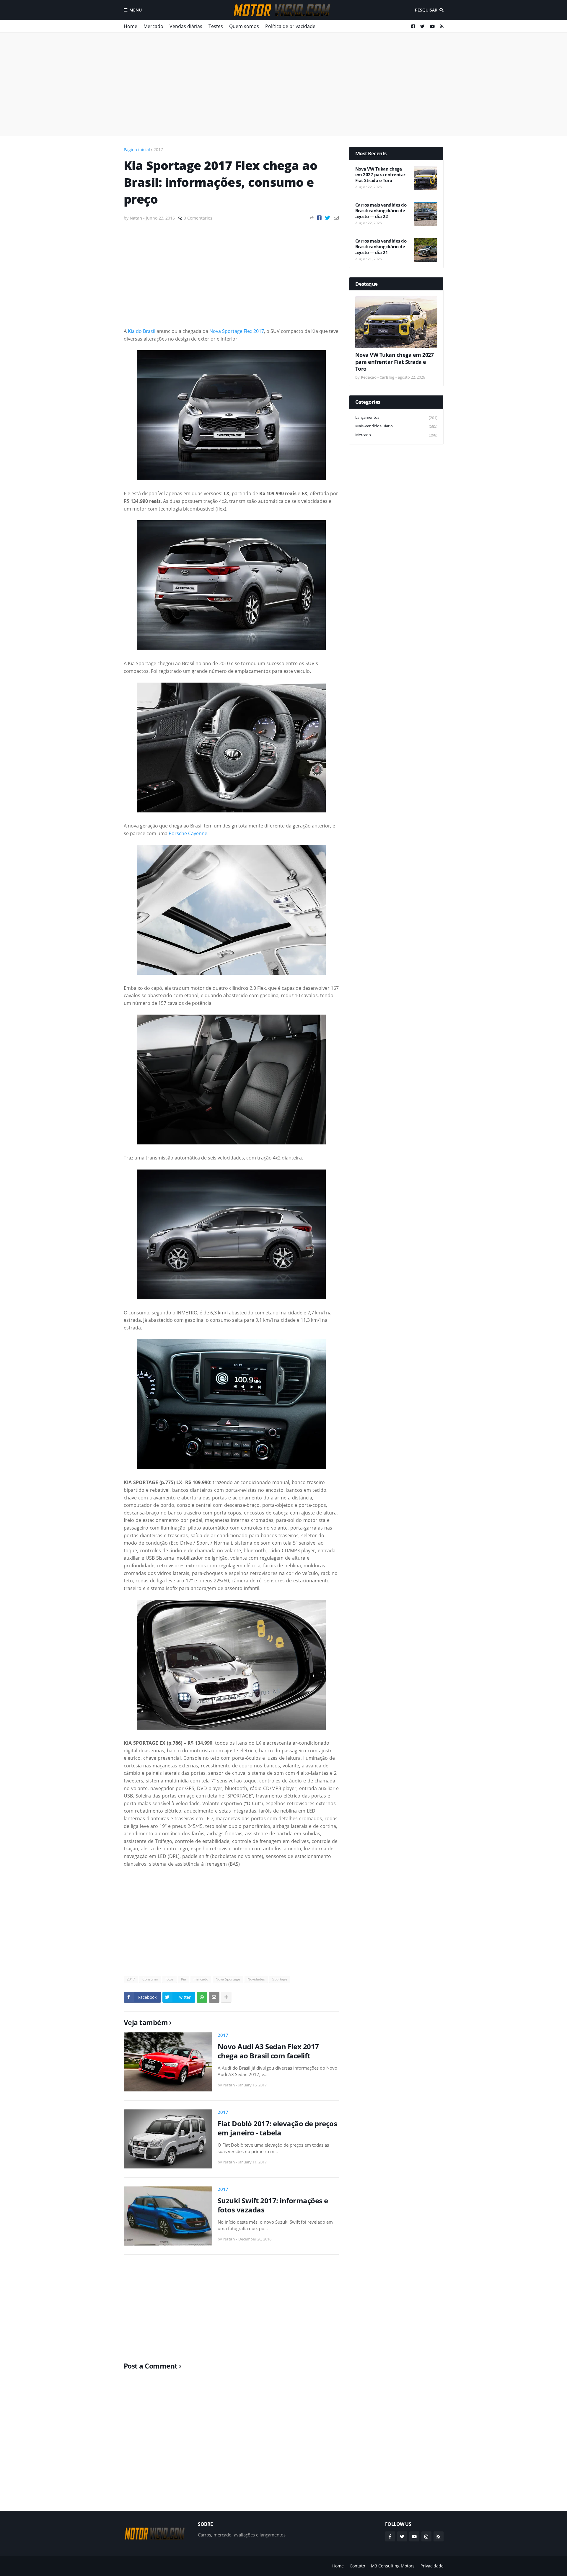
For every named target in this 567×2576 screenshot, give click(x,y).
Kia (184, 1979)
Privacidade (432, 2566)
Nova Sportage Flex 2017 (237, 331)
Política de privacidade (290, 26)
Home (131, 26)
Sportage (280, 1979)
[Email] (336, 218)
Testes (216, 26)
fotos (170, 1979)
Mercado (153, 26)
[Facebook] (319, 218)
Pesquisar (426, 10)
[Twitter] (328, 218)
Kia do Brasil (142, 331)
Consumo (150, 1979)
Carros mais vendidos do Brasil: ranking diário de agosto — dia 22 (381, 211)
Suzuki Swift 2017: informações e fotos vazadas (273, 2205)
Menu (136, 10)
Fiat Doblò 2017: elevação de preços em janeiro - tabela (277, 2128)
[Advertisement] (284, 84)
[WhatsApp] (202, 1997)
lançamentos (396, 417)
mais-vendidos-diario (396, 426)
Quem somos (244, 26)
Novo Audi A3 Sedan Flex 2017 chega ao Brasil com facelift (268, 2051)
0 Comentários (198, 218)
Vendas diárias (186, 26)
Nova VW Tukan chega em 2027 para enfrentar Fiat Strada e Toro (380, 175)
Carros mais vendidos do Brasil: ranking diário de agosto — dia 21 (381, 247)
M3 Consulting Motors (393, 2566)
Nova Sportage (228, 1979)
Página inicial (137, 149)
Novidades (256, 1979)
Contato (357, 2566)
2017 (158, 149)
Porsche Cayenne (188, 833)
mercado (201, 1979)
